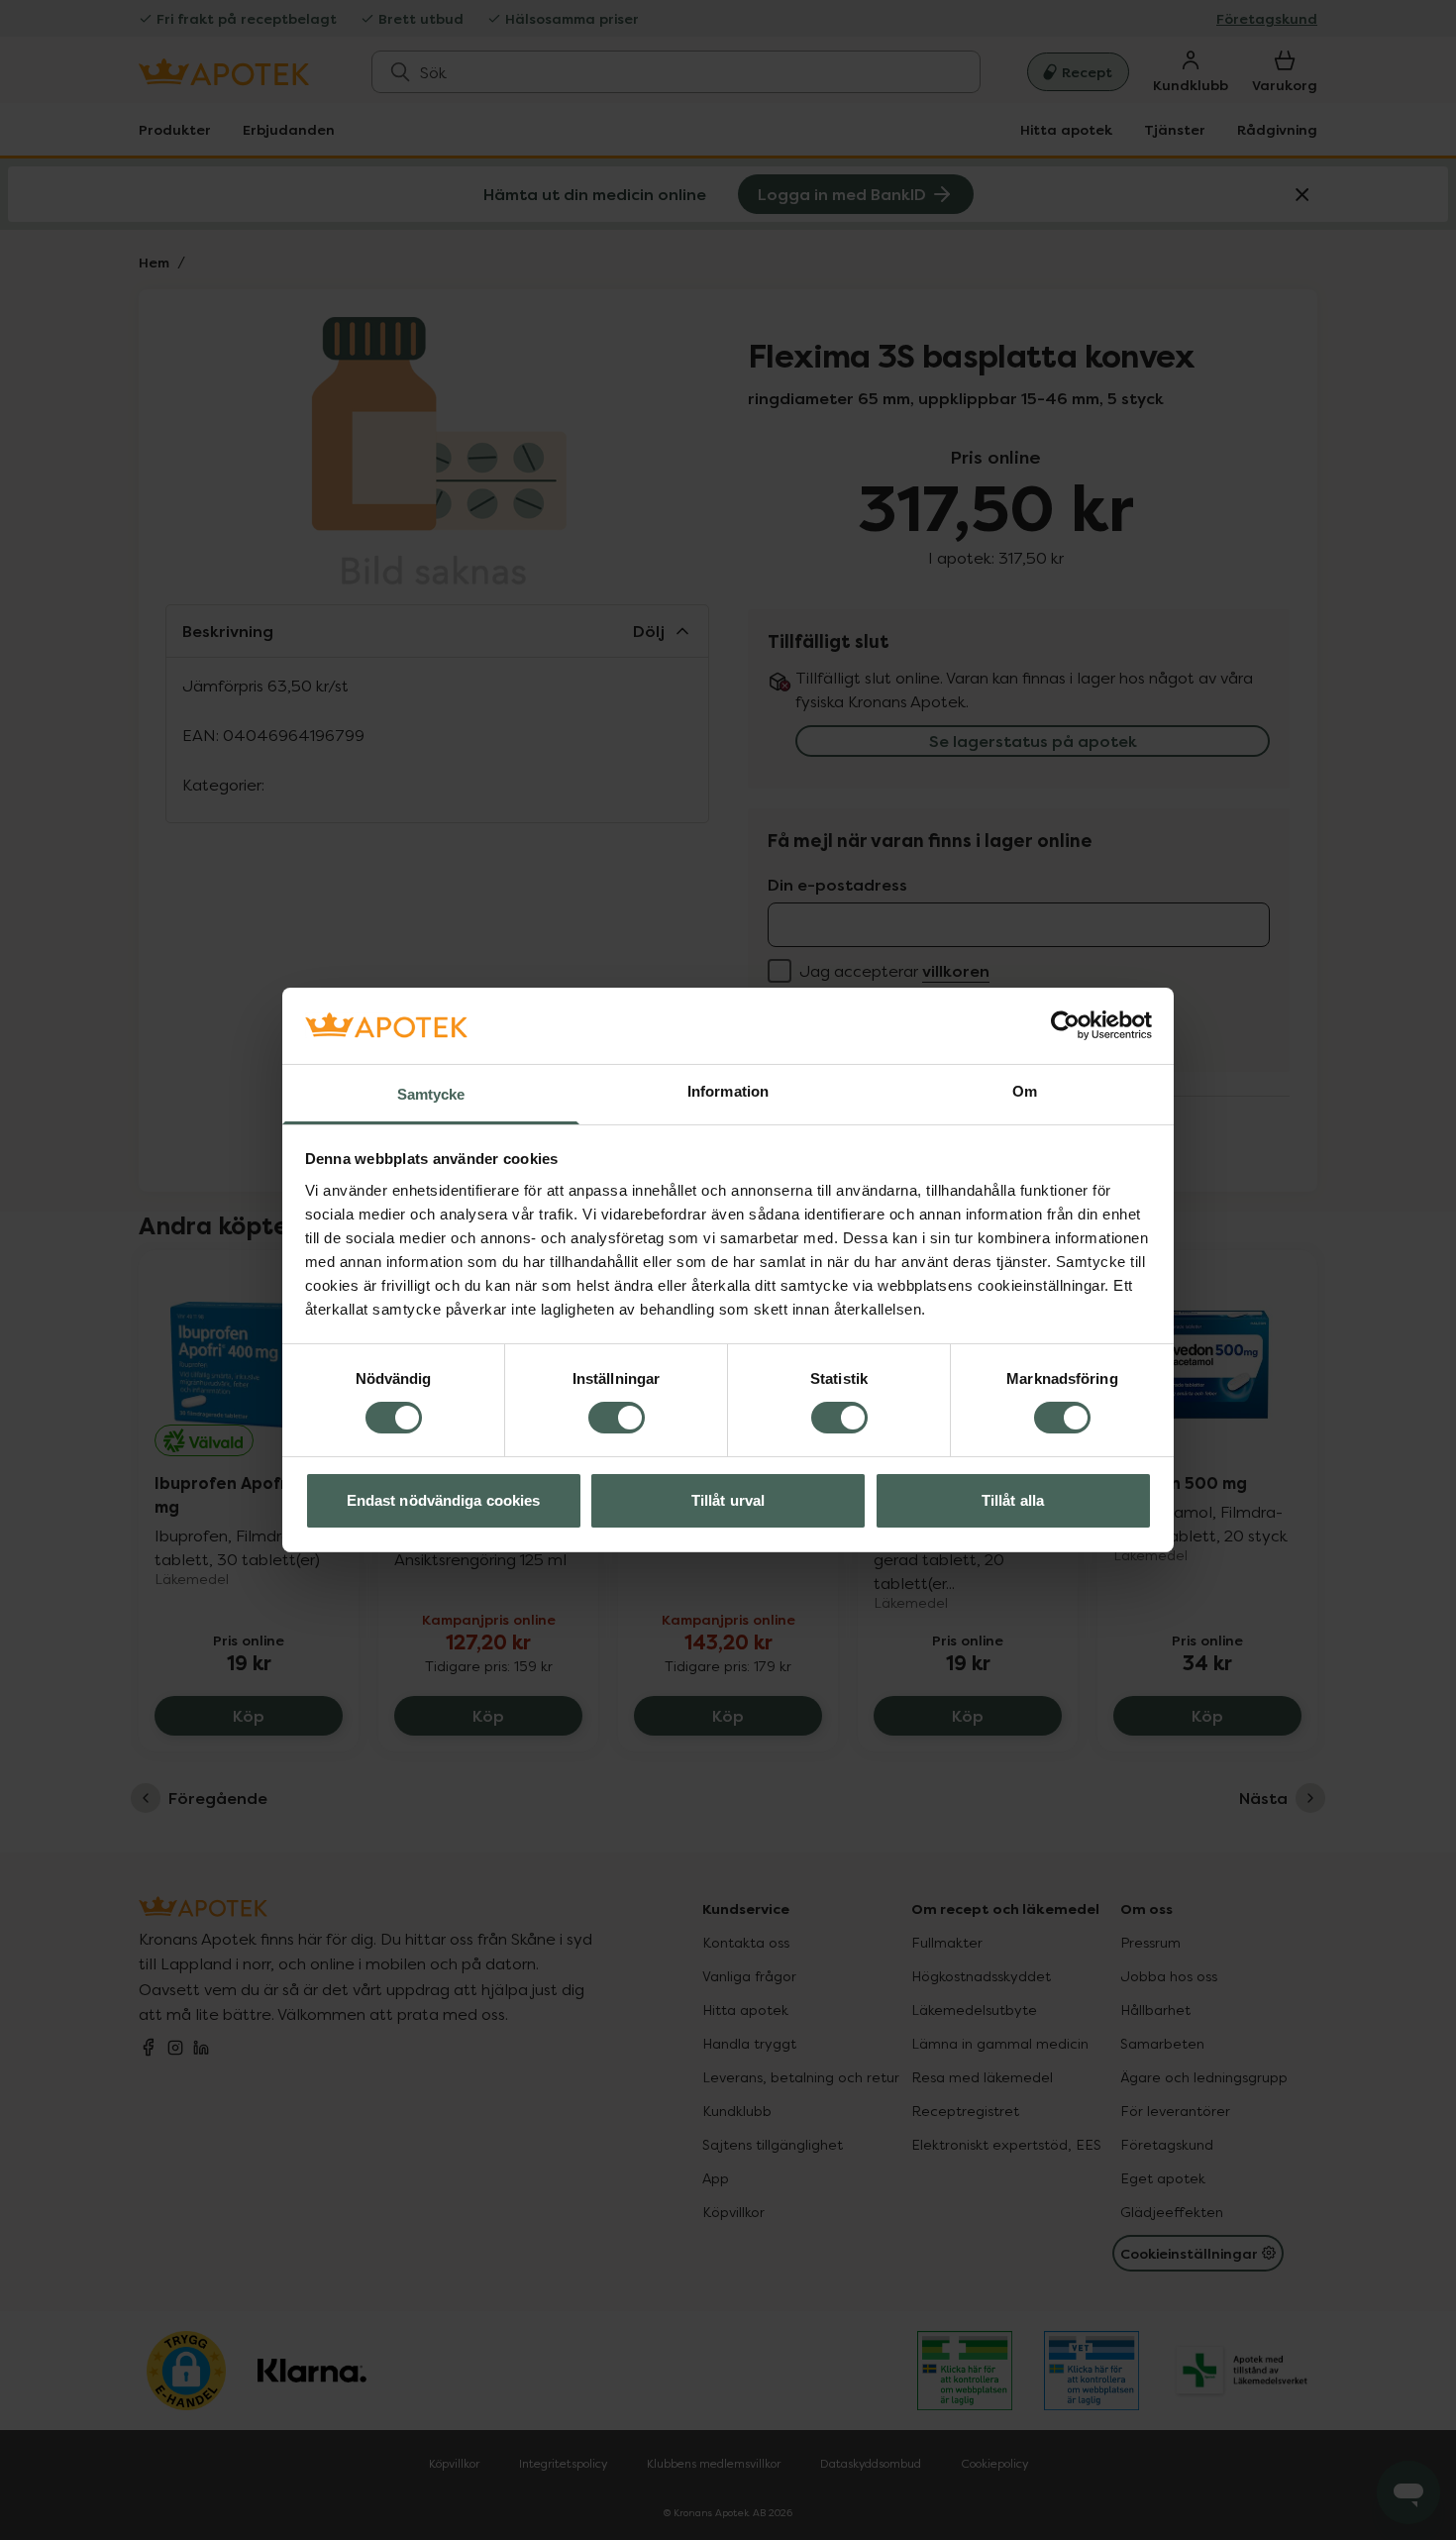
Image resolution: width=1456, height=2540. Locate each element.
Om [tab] (1025, 1091)
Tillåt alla (1013, 1500)
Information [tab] (728, 1091)
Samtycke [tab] (431, 1094)
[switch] (617, 1418)
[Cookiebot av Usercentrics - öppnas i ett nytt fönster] (1065, 1025)
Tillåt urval (728, 1500)
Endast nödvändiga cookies (444, 1500)
